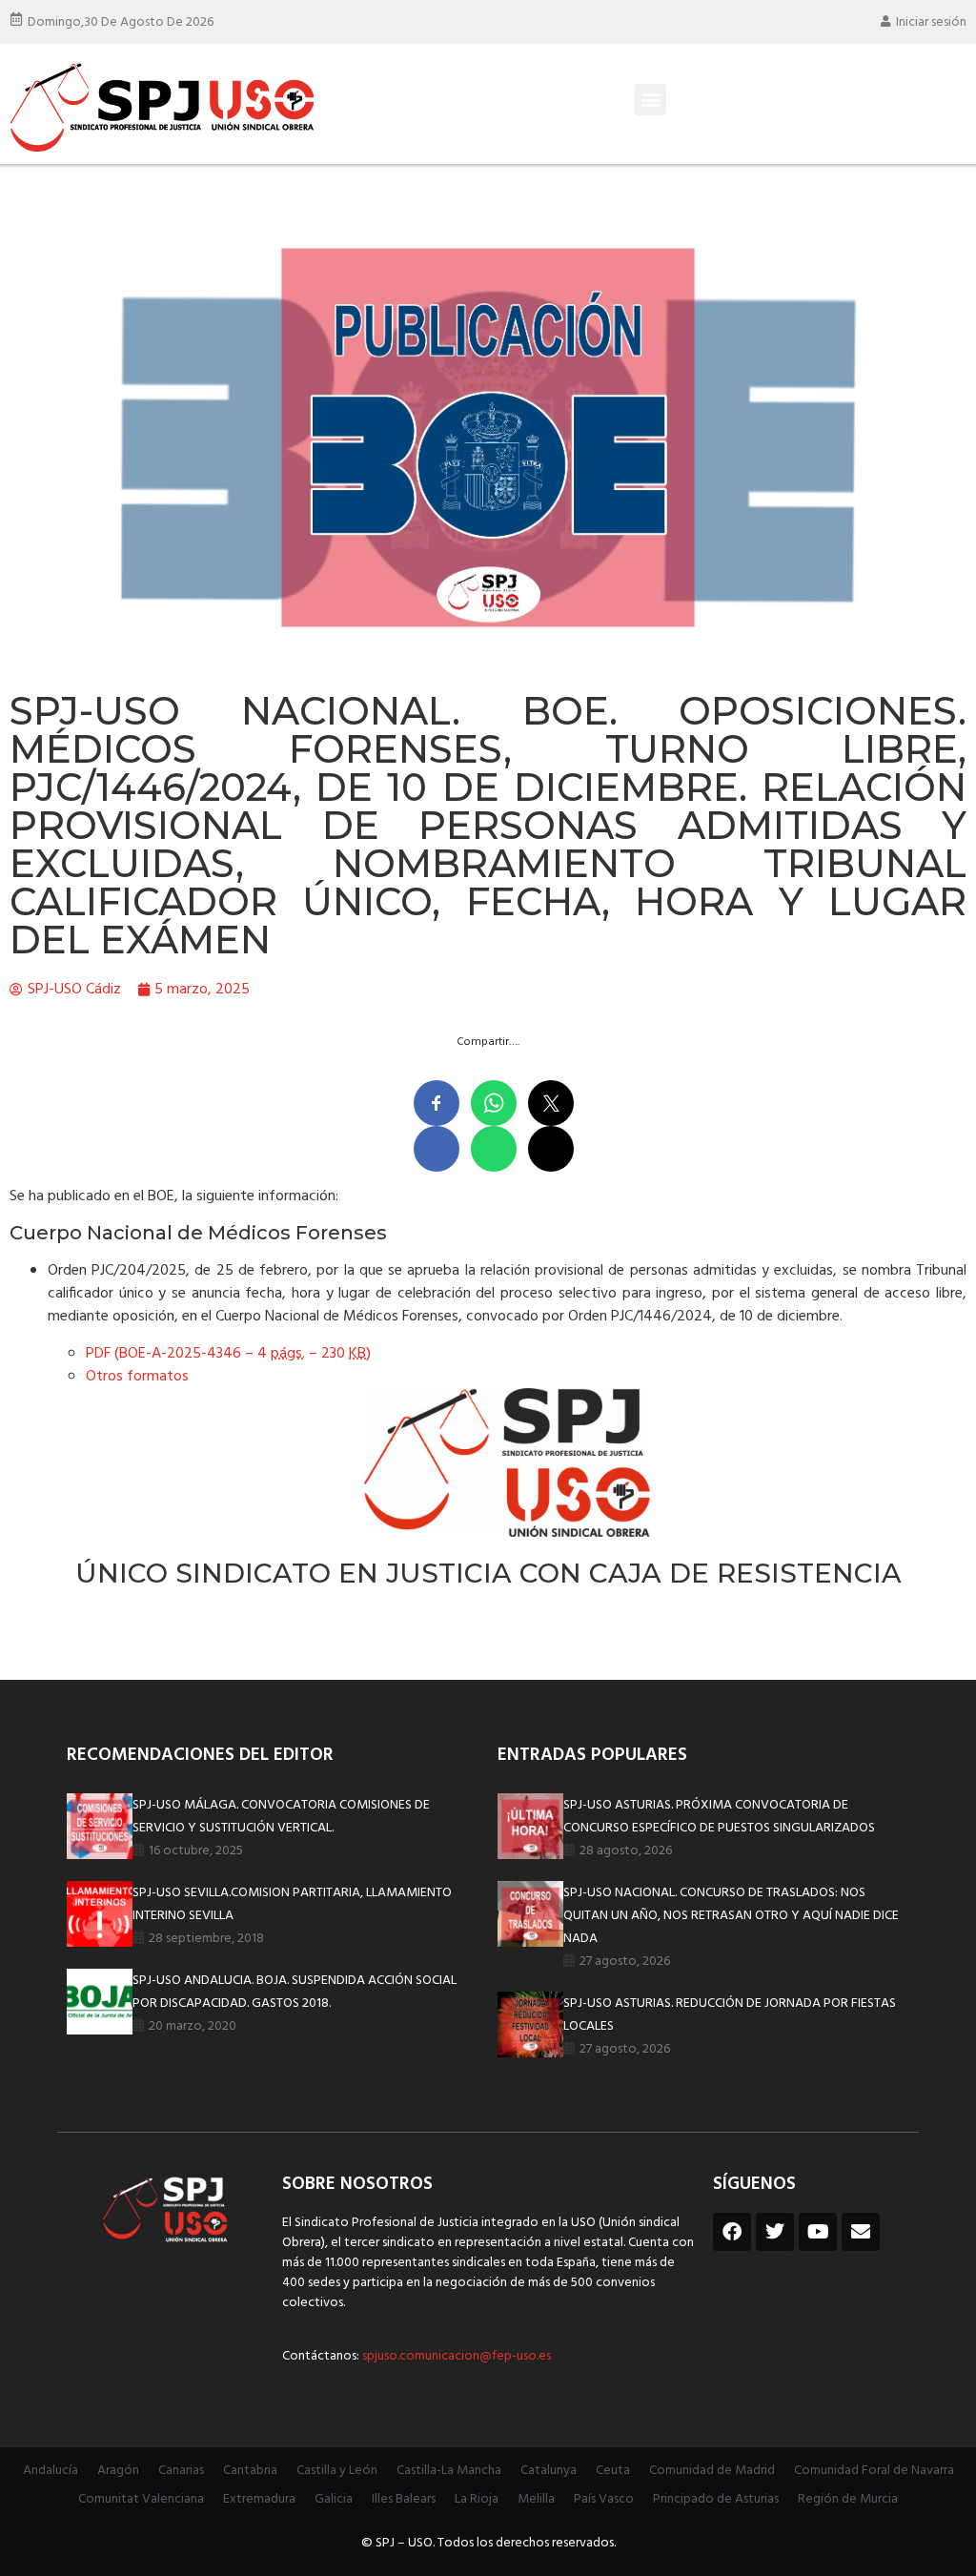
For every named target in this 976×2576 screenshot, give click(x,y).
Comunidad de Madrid (712, 2471)
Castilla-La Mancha (449, 2471)
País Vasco (604, 2499)
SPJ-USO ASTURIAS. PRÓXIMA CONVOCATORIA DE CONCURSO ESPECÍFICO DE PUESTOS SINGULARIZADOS (719, 1817)
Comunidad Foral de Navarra (874, 2471)
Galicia (334, 2499)
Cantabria (250, 2471)
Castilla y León (337, 2471)
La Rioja (477, 2499)
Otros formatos (137, 1377)
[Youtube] (818, 2232)
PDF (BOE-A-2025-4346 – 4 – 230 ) (228, 1354)
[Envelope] (861, 2232)
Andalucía (51, 2471)
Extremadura (259, 2499)
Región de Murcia (848, 2499)
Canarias (181, 2471)
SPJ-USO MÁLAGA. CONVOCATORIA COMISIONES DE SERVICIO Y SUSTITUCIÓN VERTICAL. (281, 1817)
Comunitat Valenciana (141, 2499)
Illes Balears (404, 2499)
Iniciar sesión (931, 22)
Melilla (536, 2499)
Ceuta (613, 2471)
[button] (651, 100)
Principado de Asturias (716, 2499)
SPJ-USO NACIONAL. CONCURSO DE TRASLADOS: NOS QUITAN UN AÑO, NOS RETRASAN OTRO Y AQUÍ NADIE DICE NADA (731, 1916)
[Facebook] (732, 2232)
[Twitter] (775, 2232)
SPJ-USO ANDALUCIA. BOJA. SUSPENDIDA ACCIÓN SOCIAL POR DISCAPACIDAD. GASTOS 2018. (295, 1992)
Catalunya (549, 2471)
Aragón (118, 2471)
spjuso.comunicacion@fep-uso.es (455, 2356)
